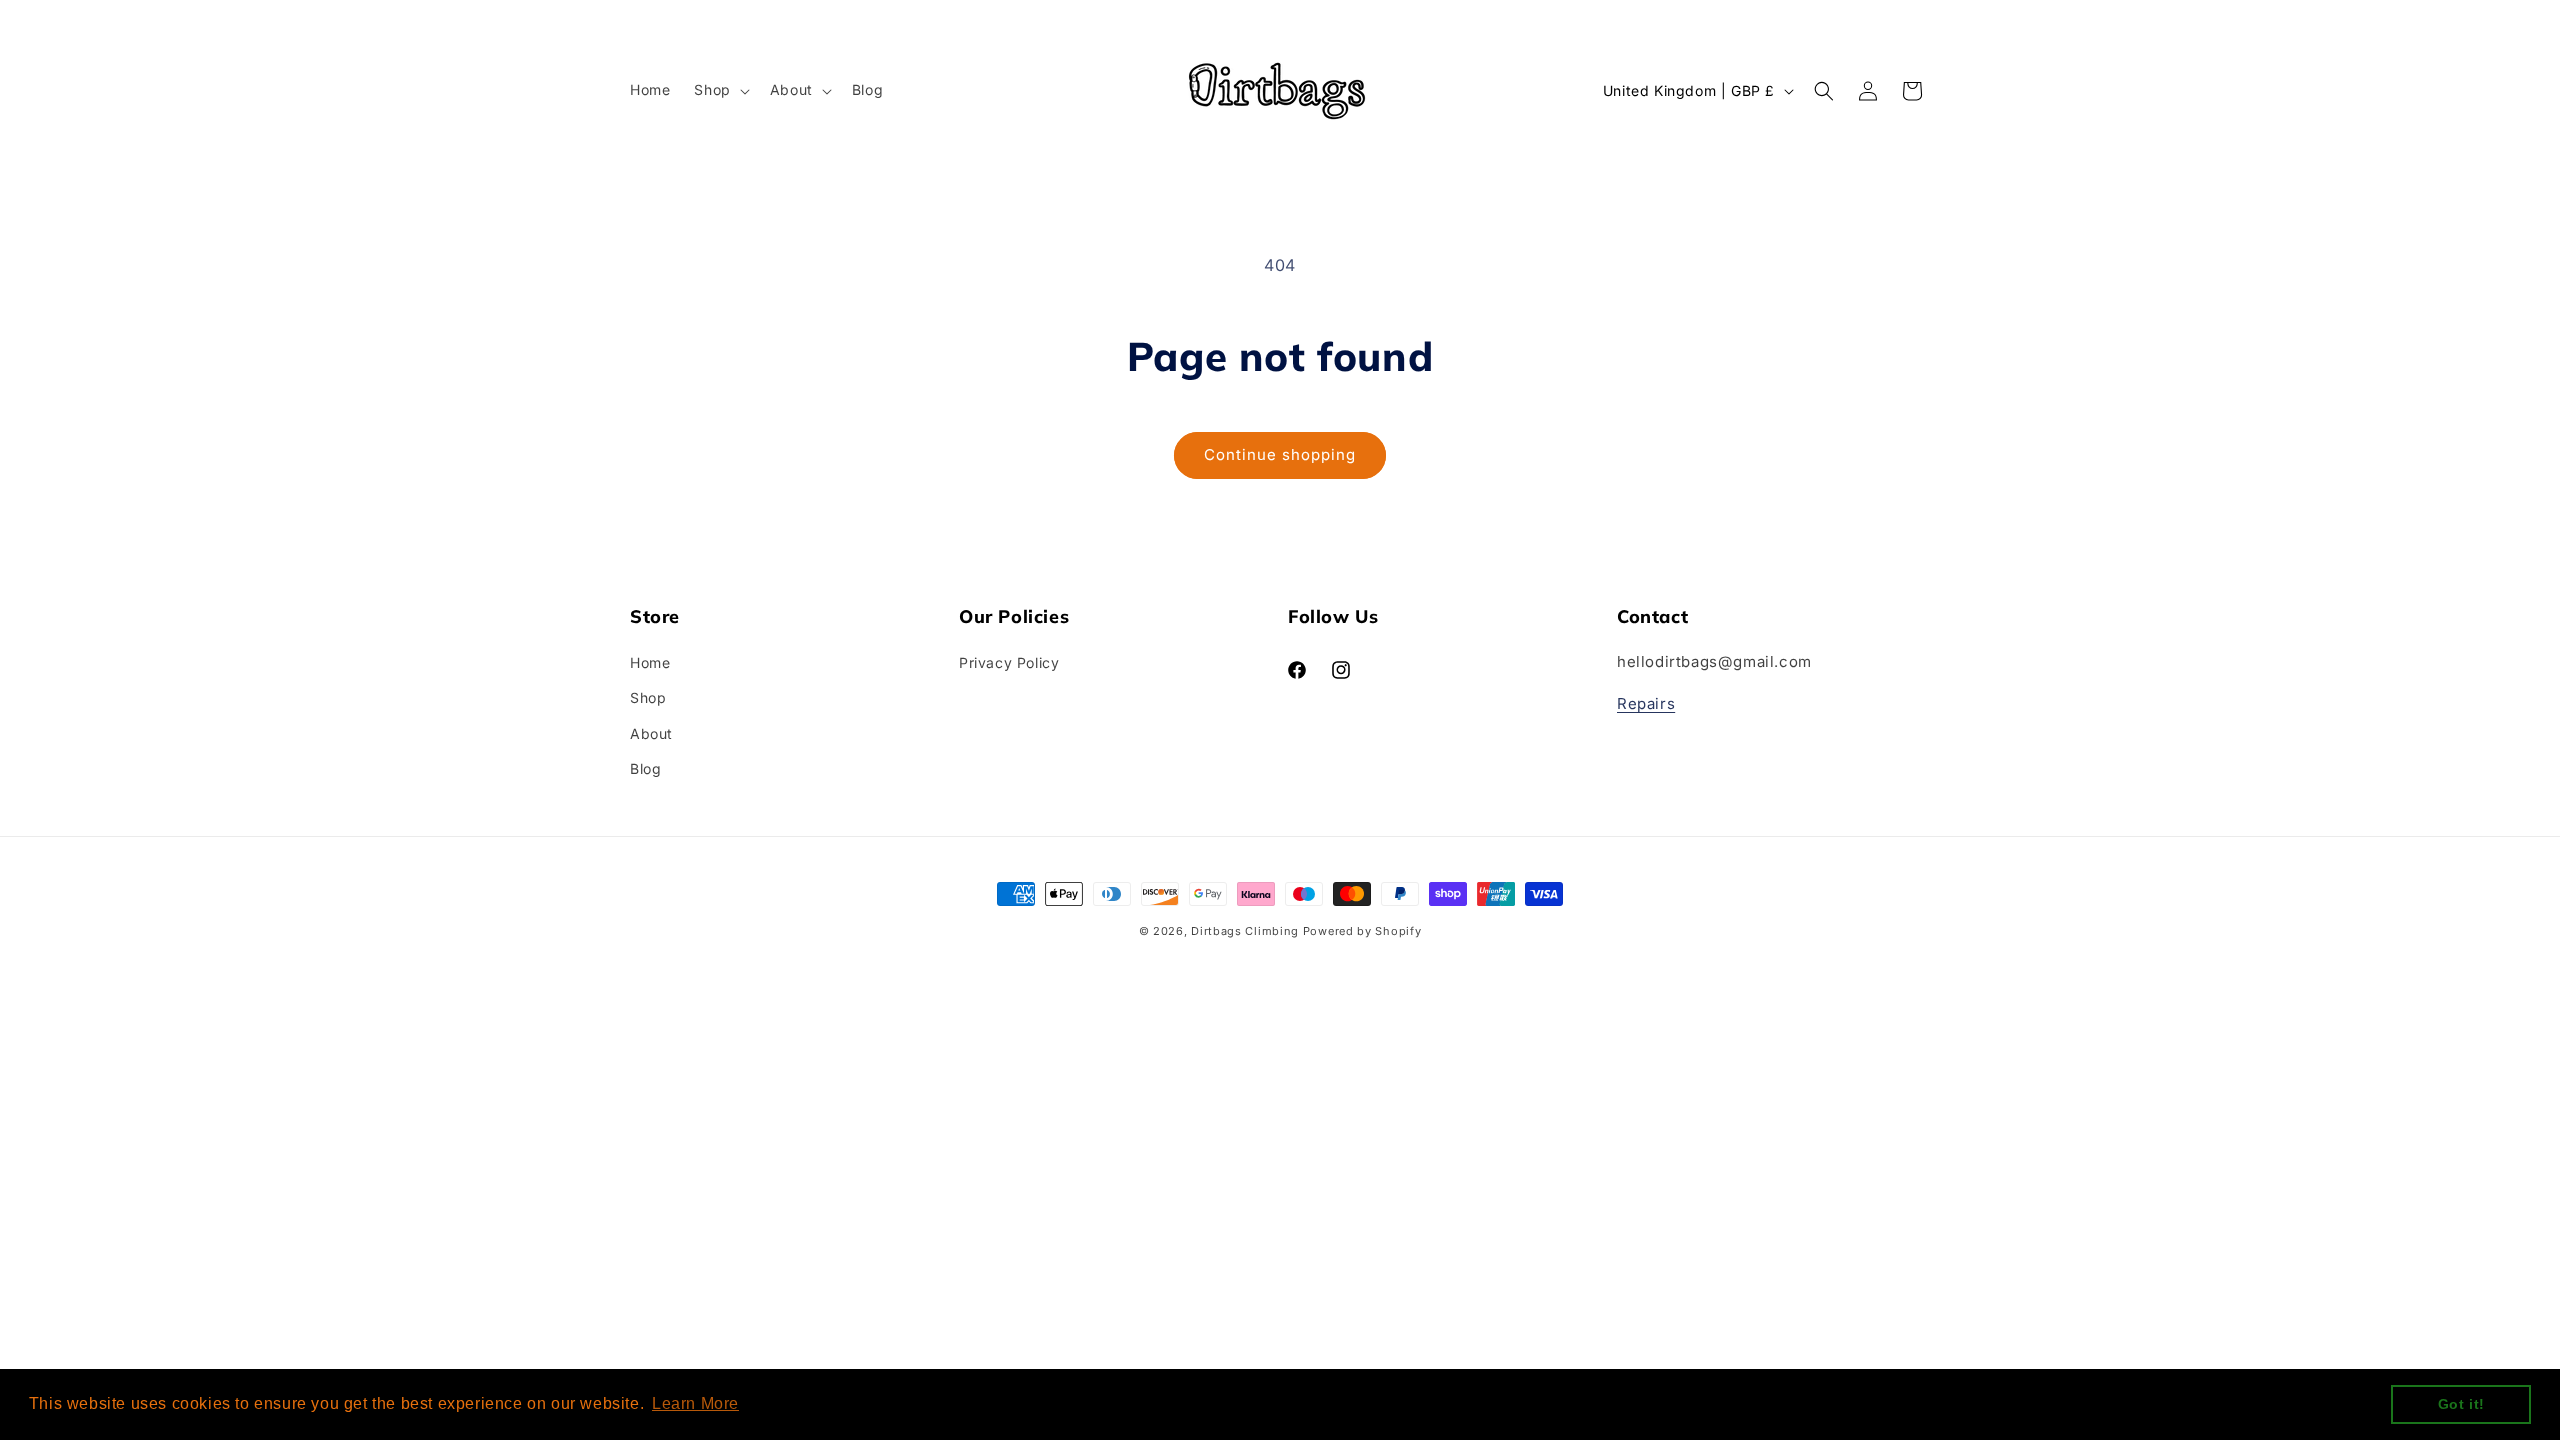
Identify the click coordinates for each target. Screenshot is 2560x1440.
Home (650, 662)
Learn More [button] (695, 1403)
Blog (645, 768)
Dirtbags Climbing (1245, 931)
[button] (719, 90)
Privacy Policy (1009, 662)
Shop (648, 697)
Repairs (1646, 703)
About (651, 733)
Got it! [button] (2461, 1404)
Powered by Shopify (1362, 931)
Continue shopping (1280, 454)
